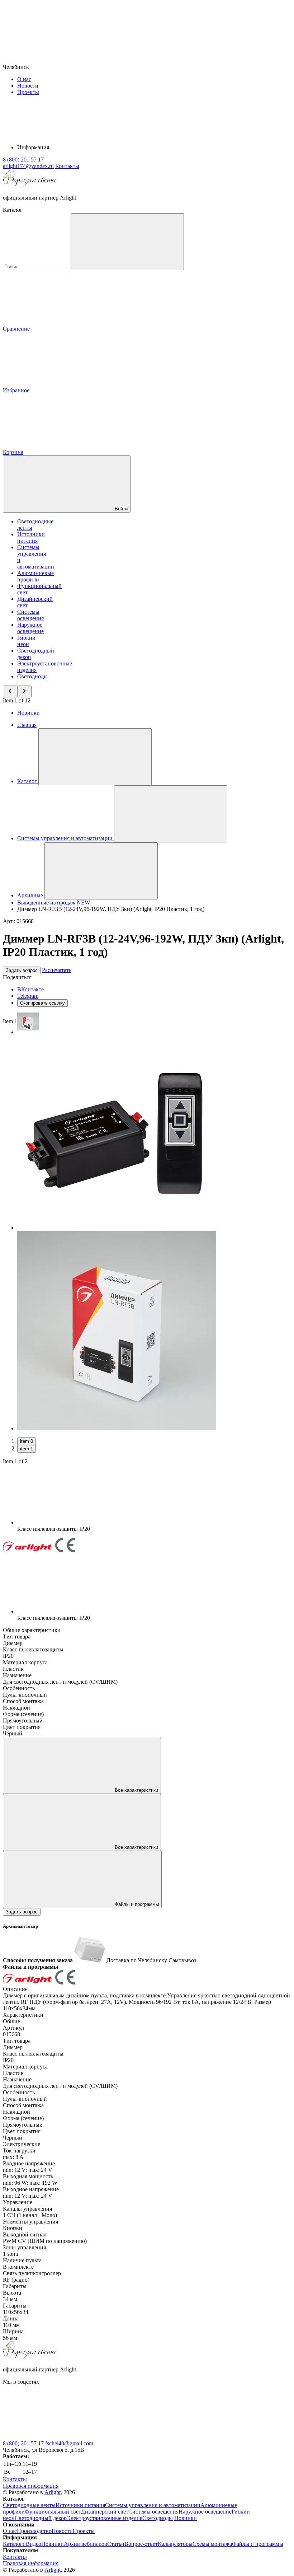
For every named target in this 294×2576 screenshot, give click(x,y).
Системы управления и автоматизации (153, 2505)
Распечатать (57, 970)
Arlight (53, 2492)
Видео (34, 2544)
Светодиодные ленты (29, 2505)
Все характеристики (136, 1790)
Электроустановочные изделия (105, 2518)
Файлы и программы (136, 1904)
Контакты (67, 166)
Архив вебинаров (86, 2544)
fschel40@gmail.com (69, 2443)
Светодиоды (32, 676)
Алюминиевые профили (35, 576)
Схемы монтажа (212, 2544)
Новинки (29, 713)
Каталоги (14, 2544)
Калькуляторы (175, 2544)
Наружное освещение (30, 628)
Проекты (28, 92)
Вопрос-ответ (141, 2544)
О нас (24, 79)
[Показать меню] (95, 757)
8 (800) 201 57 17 (23, 2443)
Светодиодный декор (41, 2518)
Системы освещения (30, 615)
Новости (28, 86)
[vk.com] (57, 2437)
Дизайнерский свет (105, 2512)
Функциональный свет (53, 2512)
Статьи (116, 2544)
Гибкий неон (26, 641)
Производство (34, 2531)
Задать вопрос (22, 970)
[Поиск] (127, 242)
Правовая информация (31, 2486)
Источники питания (31, 537)
